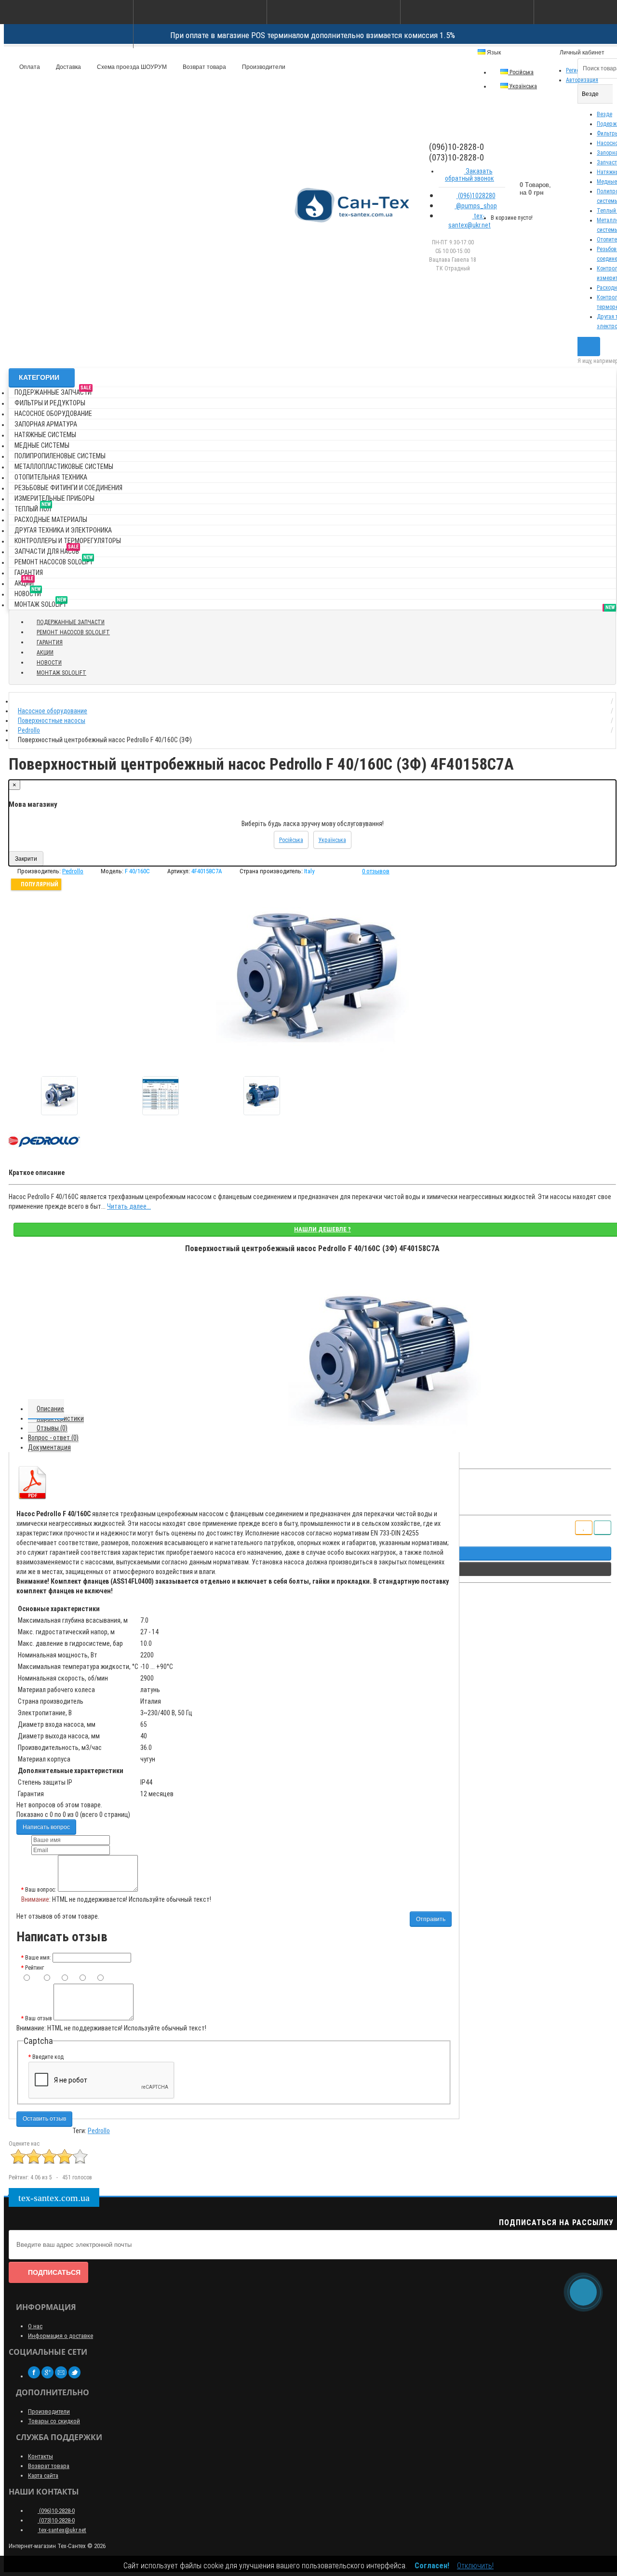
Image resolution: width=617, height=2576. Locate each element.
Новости (28, 592)
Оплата (29, 67)
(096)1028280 (476, 196)
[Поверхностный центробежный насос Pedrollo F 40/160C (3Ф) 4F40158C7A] (59, 1096)
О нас (35, 2326)
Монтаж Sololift (40, 603)
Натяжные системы (45, 435)
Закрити (26, 859)
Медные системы (42, 445)
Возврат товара (204, 67)
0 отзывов (376, 871)
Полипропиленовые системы (60, 456)
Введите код (48, 2057)
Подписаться (54, 2272)
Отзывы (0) (52, 1428)
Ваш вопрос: (41, 1890)
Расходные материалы (51, 520)
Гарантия (29, 573)
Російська (521, 72)
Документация (49, 1447)
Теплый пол (33, 507)
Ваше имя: (38, 1958)
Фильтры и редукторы (50, 403)
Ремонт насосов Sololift (54, 560)
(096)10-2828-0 (56, 2511)
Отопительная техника (51, 477)
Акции (24, 581)
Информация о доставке (60, 2336)
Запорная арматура (46, 424)
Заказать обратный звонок (469, 175)
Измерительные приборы (54, 498)
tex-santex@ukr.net (469, 220)
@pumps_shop (476, 206)
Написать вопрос (46, 1827)
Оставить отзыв (44, 2119)
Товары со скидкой (54, 2421)
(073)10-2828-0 (56, 2520)
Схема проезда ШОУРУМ (131, 67)
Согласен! (432, 2566)
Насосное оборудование (53, 414)
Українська (523, 86)
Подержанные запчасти (53, 391)
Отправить (431, 1919)
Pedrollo (99, 2131)
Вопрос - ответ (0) (53, 1438)
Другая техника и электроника (63, 530)
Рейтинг (34, 1968)
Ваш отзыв (39, 2018)
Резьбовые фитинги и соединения (68, 488)
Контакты (40, 2456)
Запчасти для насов (47, 550)
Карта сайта (43, 2476)
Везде (604, 114)
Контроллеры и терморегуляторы (68, 541)
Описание (50, 1409)
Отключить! (475, 2566)
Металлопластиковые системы (64, 467)
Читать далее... (129, 1206)
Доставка (68, 67)
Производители (263, 67)
